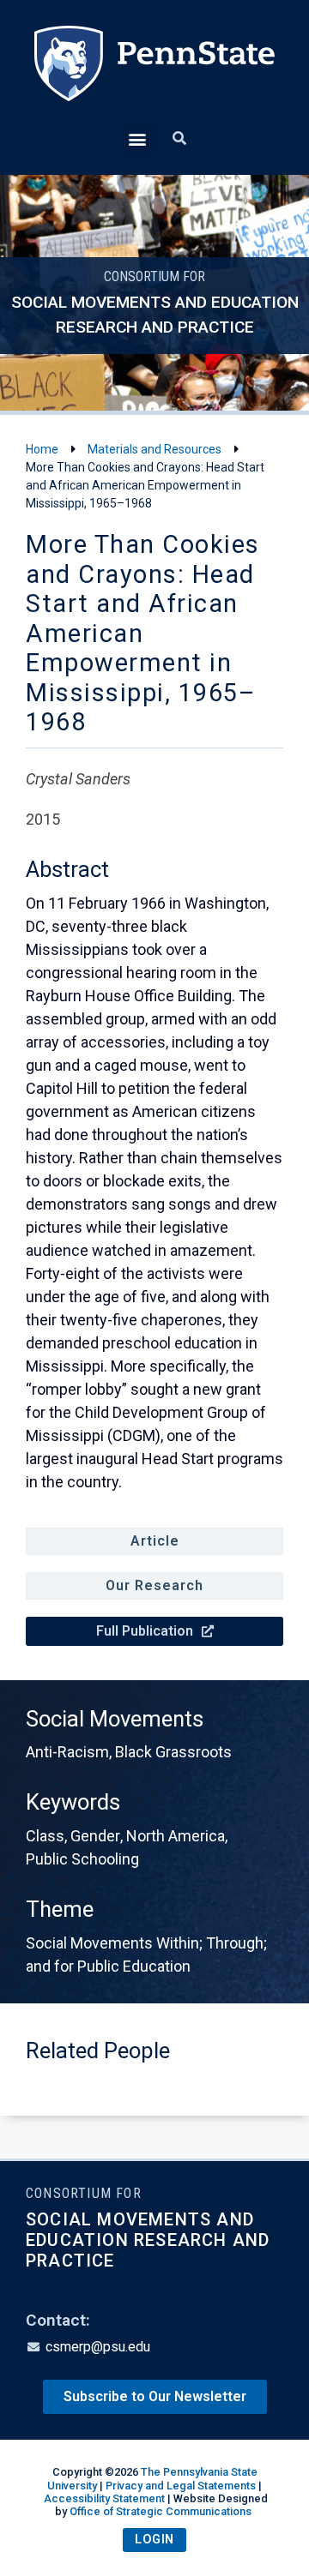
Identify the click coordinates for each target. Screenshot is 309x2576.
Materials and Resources (154, 449)
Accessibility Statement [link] (104, 2498)
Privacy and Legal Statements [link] (181, 2486)
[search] (179, 139)
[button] (138, 138)
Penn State (154, 75)
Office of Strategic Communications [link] (161, 2511)
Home (42, 449)
